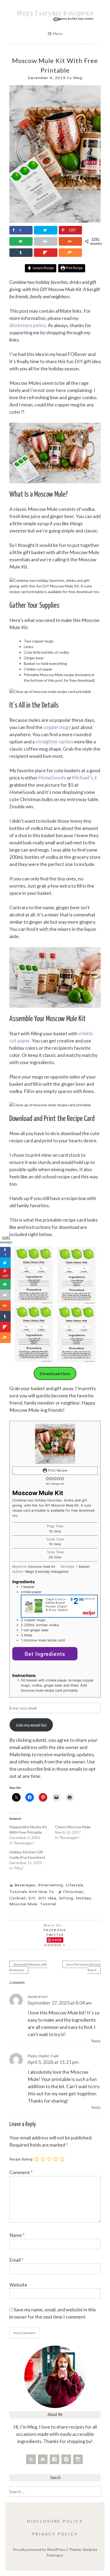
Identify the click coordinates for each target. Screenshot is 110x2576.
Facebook (55, 1930)
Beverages (25, 1885)
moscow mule (23, 1904)
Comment (21, 2172)
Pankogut (55, 2555)
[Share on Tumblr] (21, 253)
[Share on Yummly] (70, 241)
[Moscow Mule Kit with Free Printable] (55, 221)
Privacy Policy (55, 2534)
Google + (55, 1945)
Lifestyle (74, 1885)
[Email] (43, 2459)
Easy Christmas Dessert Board (84, 1967)
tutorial (48, 1904)
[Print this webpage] (46, 241)
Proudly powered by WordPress (39, 2549)
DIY (32, 1898)
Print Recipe (74, 268)
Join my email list (31, 1725)
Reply (96, 2041)
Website (18, 2285)
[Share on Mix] (70, 253)
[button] (48, 1478)
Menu (58, 34)
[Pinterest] (66, 2459)
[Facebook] (54, 2459)
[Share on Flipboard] (46, 253)
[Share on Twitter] (46, 230)
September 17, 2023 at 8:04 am (60, 2003)
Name (17, 2235)
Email (16, 2260)
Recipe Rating (21, 2159)
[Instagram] (78, 2459)
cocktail (17, 1898)
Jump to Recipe (43, 268)
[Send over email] (21, 241)
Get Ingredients (45, 1654)
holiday (83, 1898)
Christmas (73, 1892)
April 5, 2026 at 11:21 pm (53, 2062)
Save (57, 1940)
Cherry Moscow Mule (73, 1827)
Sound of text (38, 1996)
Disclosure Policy (55, 2521)
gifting (66, 1898)
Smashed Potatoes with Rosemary (28, 1967)
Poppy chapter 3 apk (43, 2056)
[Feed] (31, 2459)
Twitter (55, 1935)
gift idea (47, 1898)
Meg (78, 78)
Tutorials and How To (32, 1892)
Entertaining (51, 1885)
